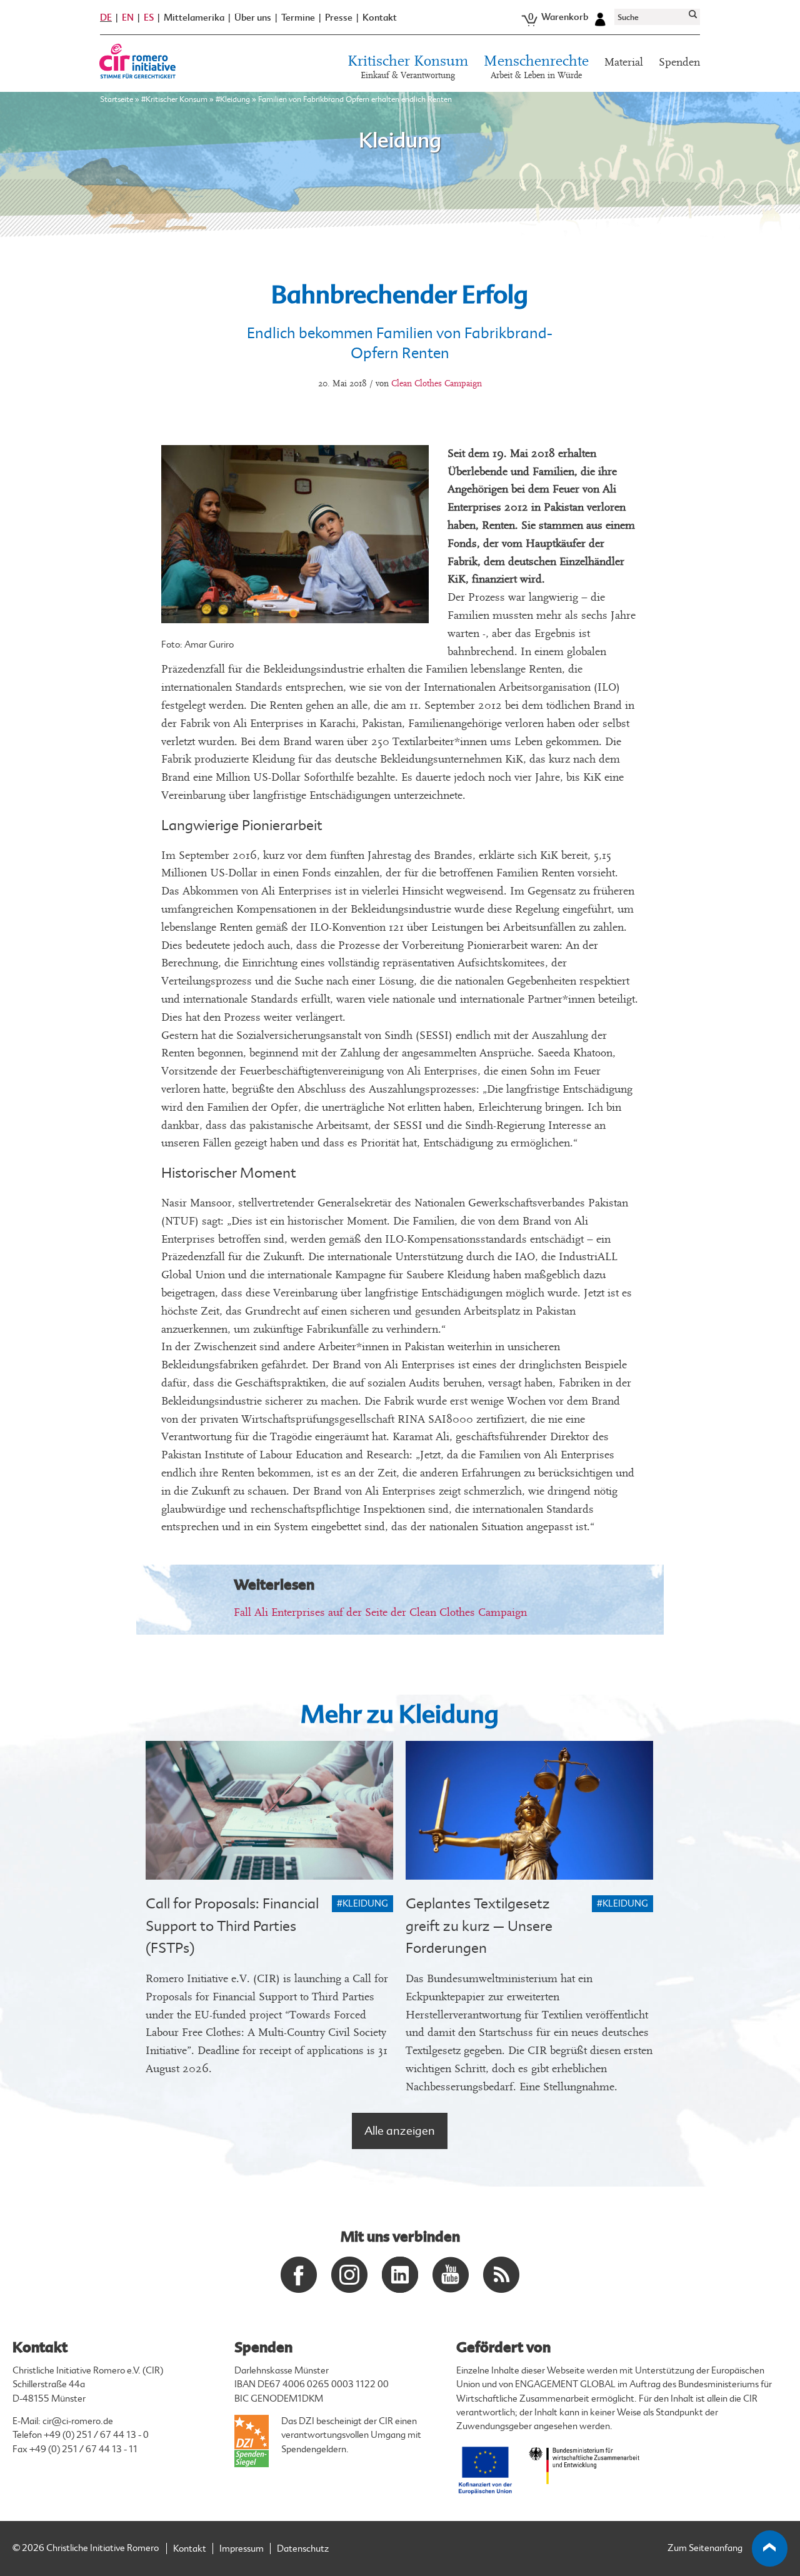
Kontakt (380, 18)
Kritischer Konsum (408, 67)
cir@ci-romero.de (78, 2421)
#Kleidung (233, 99)
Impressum (242, 2549)
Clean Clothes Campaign (437, 383)
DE (106, 18)
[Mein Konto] (600, 18)
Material (624, 62)
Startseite (117, 99)
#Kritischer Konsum (174, 99)
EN (128, 18)
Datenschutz (303, 2549)
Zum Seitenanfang (705, 2548)
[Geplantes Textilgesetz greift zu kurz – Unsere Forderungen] (529, 1811)
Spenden (679, 62)
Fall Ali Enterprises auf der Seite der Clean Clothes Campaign (380, 1612)
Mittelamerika (194, 18)
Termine (298, 18)
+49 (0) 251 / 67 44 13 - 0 (96, 2435)
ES (149, 18)
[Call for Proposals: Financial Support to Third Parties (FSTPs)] (269, 1811)
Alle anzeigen (400, 2131)
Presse (339, 18)
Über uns (253, 18)
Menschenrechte (536, 67)
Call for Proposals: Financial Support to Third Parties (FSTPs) (232, 1926)
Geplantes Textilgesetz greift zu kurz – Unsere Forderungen (479, 1926)
